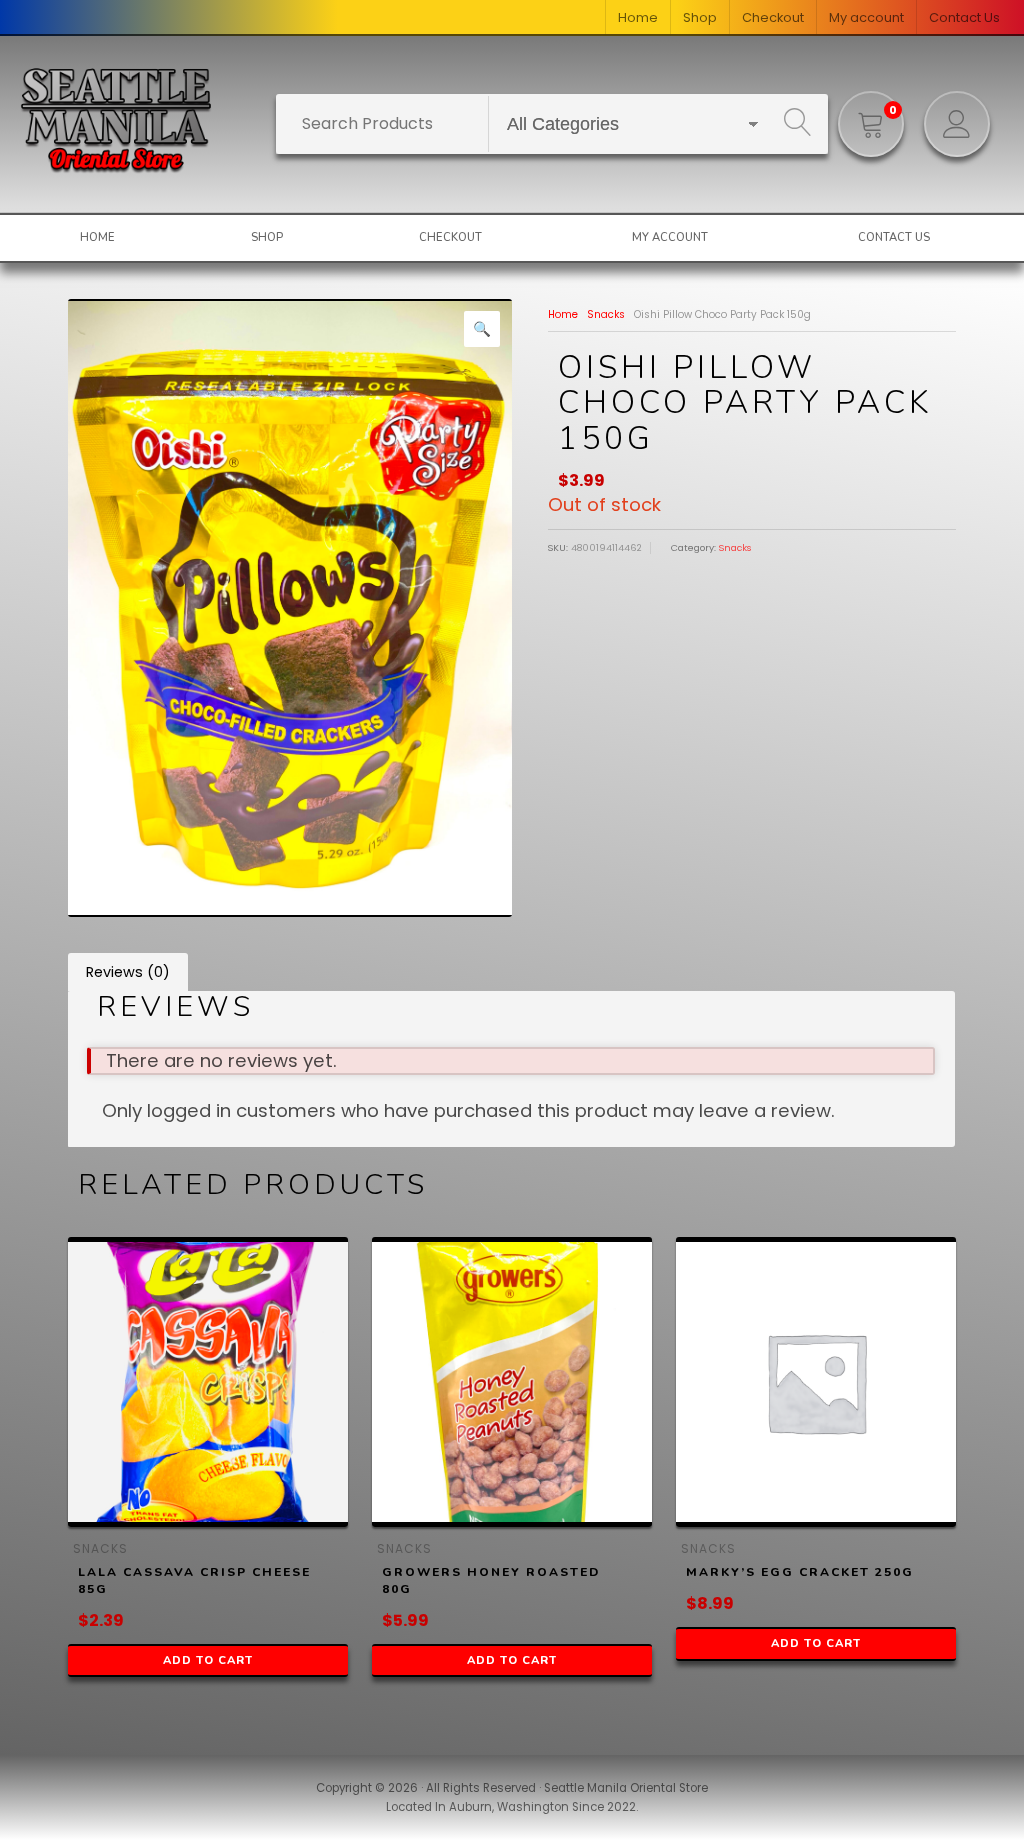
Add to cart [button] (208, 1660)
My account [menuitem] (866, 17)
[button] (482, 329)
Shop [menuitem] (700, 17)
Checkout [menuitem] (773, 17)
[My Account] (957, 124)
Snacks (606, 314)
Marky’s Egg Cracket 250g (800, 1572)
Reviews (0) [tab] (128, 972)
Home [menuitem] (638, 17)
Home (563, 314)
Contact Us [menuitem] (964, 17)
